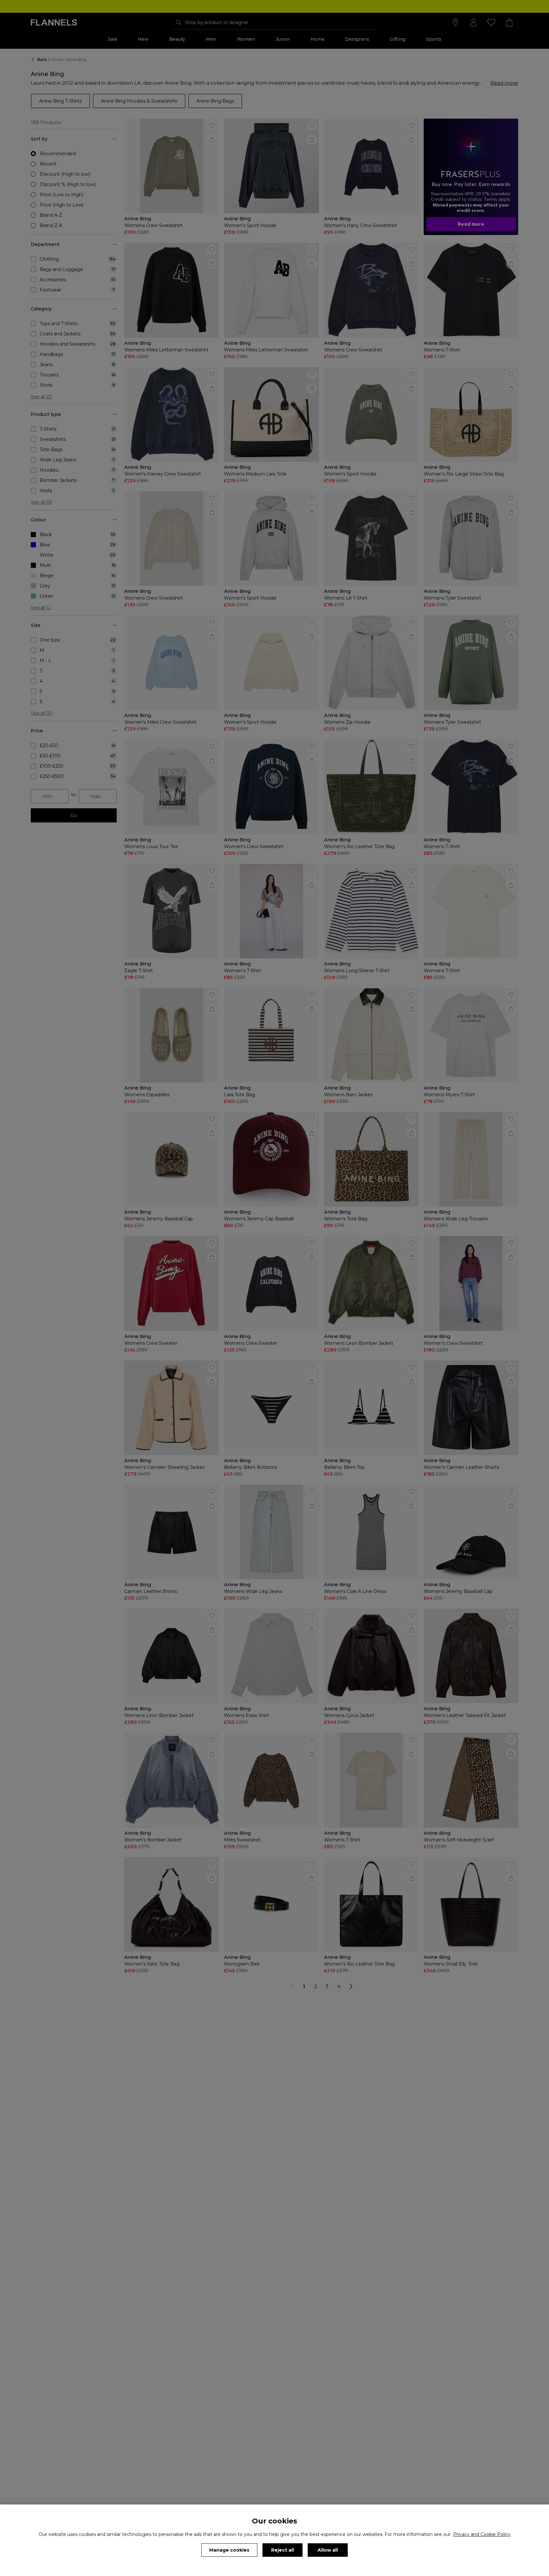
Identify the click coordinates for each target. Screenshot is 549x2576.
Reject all (283, 2550)
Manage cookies (229, 2550)
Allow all (328, 2550)
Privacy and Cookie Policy (482, 2534)
